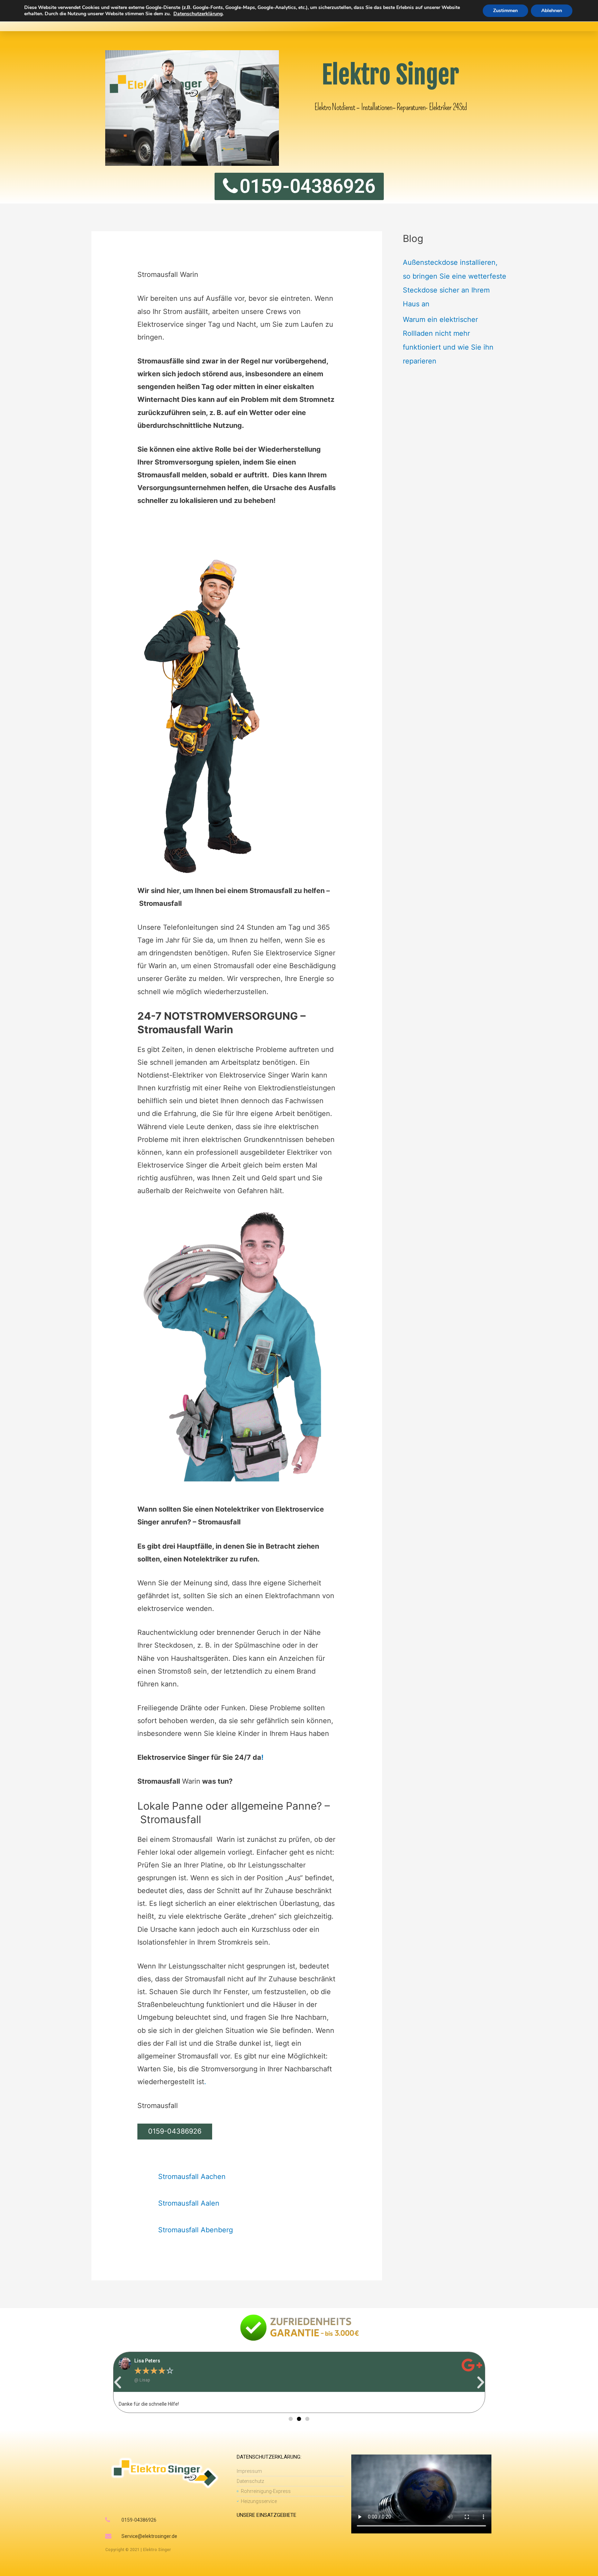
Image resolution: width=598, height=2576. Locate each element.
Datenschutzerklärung (198, 14)
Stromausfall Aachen (192, 2177)
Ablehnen (552, 11)
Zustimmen (505, 11)
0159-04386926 (175, 2131)
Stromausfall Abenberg (196, 2230)
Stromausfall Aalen (189, 2203)
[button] (118, 2383)
